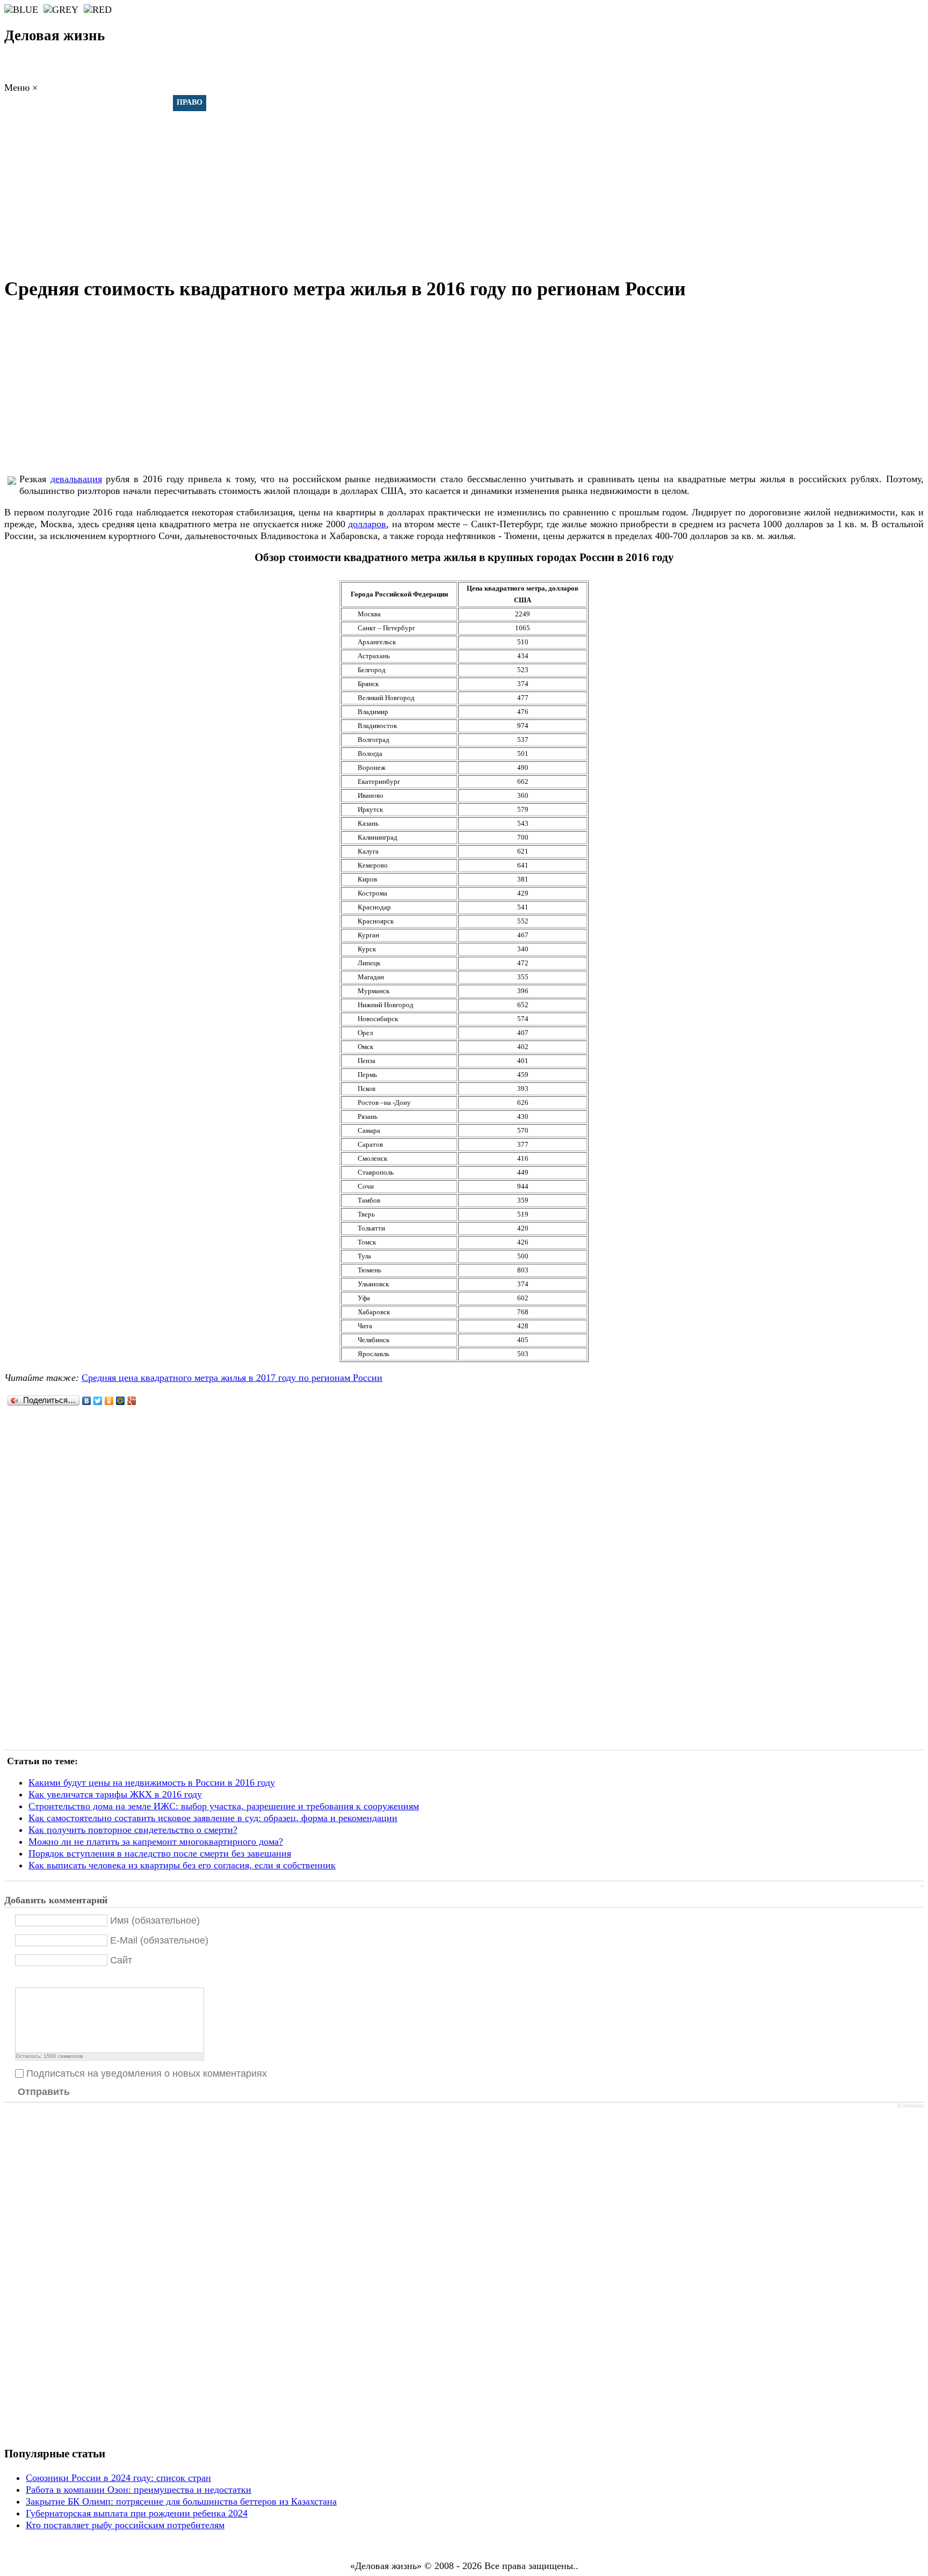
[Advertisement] (464, 188)
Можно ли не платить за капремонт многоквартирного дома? (156, 1842)
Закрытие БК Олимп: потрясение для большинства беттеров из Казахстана (181, 2501)
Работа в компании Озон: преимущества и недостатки (139, 2490)
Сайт (121, 1960)
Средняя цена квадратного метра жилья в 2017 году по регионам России (232, 1378)
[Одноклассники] (109, 1401)
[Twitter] (98, 1401)
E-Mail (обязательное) (159, 1940)
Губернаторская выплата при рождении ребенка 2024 (137, 2513)
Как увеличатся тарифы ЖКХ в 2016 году (115, 1794)
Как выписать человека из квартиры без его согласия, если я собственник (182, 1865)
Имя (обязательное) (155, 1920)
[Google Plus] (132, 1401)
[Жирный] (21, 1979)
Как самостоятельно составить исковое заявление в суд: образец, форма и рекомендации (213, 1818)
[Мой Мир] (121, 1401)
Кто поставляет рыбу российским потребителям (125, 2525)
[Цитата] (35, 1979)
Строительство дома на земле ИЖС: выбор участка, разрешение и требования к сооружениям (224, 1806)
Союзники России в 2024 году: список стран (118, 2478)
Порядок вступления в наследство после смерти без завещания (160, 1853)
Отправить (44, 2092)
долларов (367, 524)
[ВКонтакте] (87, 1401)
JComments (910, 2106)
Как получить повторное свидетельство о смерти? (133, 1830)
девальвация (76, 479)
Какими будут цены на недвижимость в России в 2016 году (152, 1782)
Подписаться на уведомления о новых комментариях (147, 2073)
